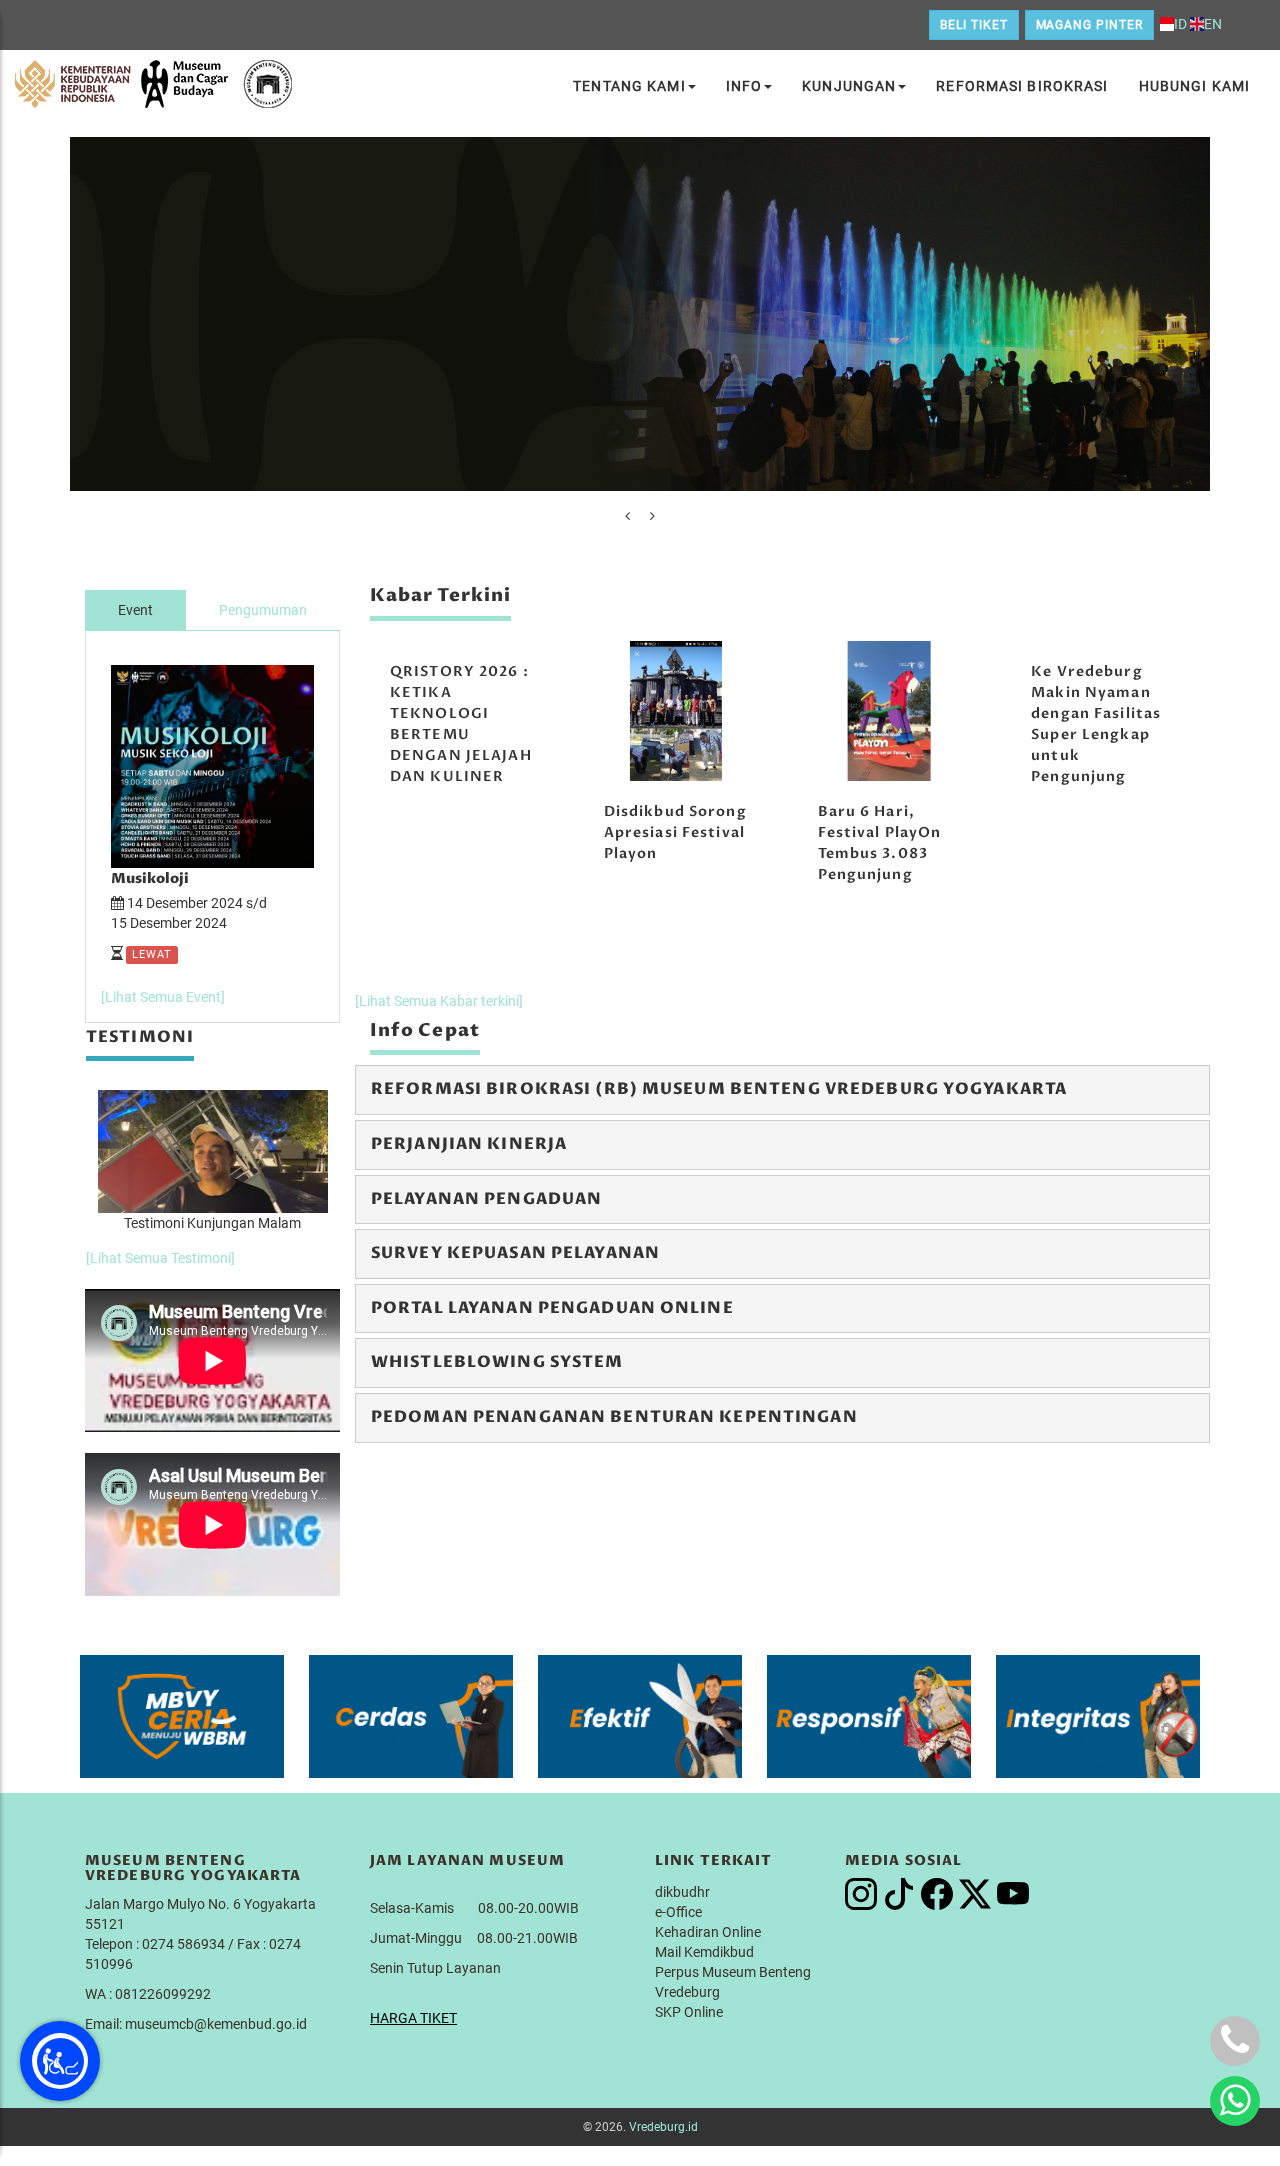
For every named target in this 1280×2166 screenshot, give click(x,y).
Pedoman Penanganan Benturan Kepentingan (614, 1417)
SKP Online (689, 2012)
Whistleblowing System (497, 1362)
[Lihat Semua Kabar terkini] (439, 1001)
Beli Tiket (974, 25)
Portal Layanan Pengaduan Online (552, 1308)
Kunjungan (849, 86)
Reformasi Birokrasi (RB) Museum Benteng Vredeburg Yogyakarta (719, 1089)
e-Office (678, 1912)
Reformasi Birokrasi (1022, 86)
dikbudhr (682, 1892)
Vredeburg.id (663, 2127)
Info (744, 86)
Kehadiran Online (708, 1932)
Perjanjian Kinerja (469, 1144)
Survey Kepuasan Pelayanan (515, 1253)
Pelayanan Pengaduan (486, 1199)
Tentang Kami (629, 86)
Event (135, 610)
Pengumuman (263, 610)
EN (1213, 24)
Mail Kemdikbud (704, 1952)
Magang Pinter (1089, 25)
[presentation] (627, 516)
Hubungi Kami (1194, 86)
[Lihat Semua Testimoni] (160, 1258)
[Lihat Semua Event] (163, 997)
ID (1180, 24)
